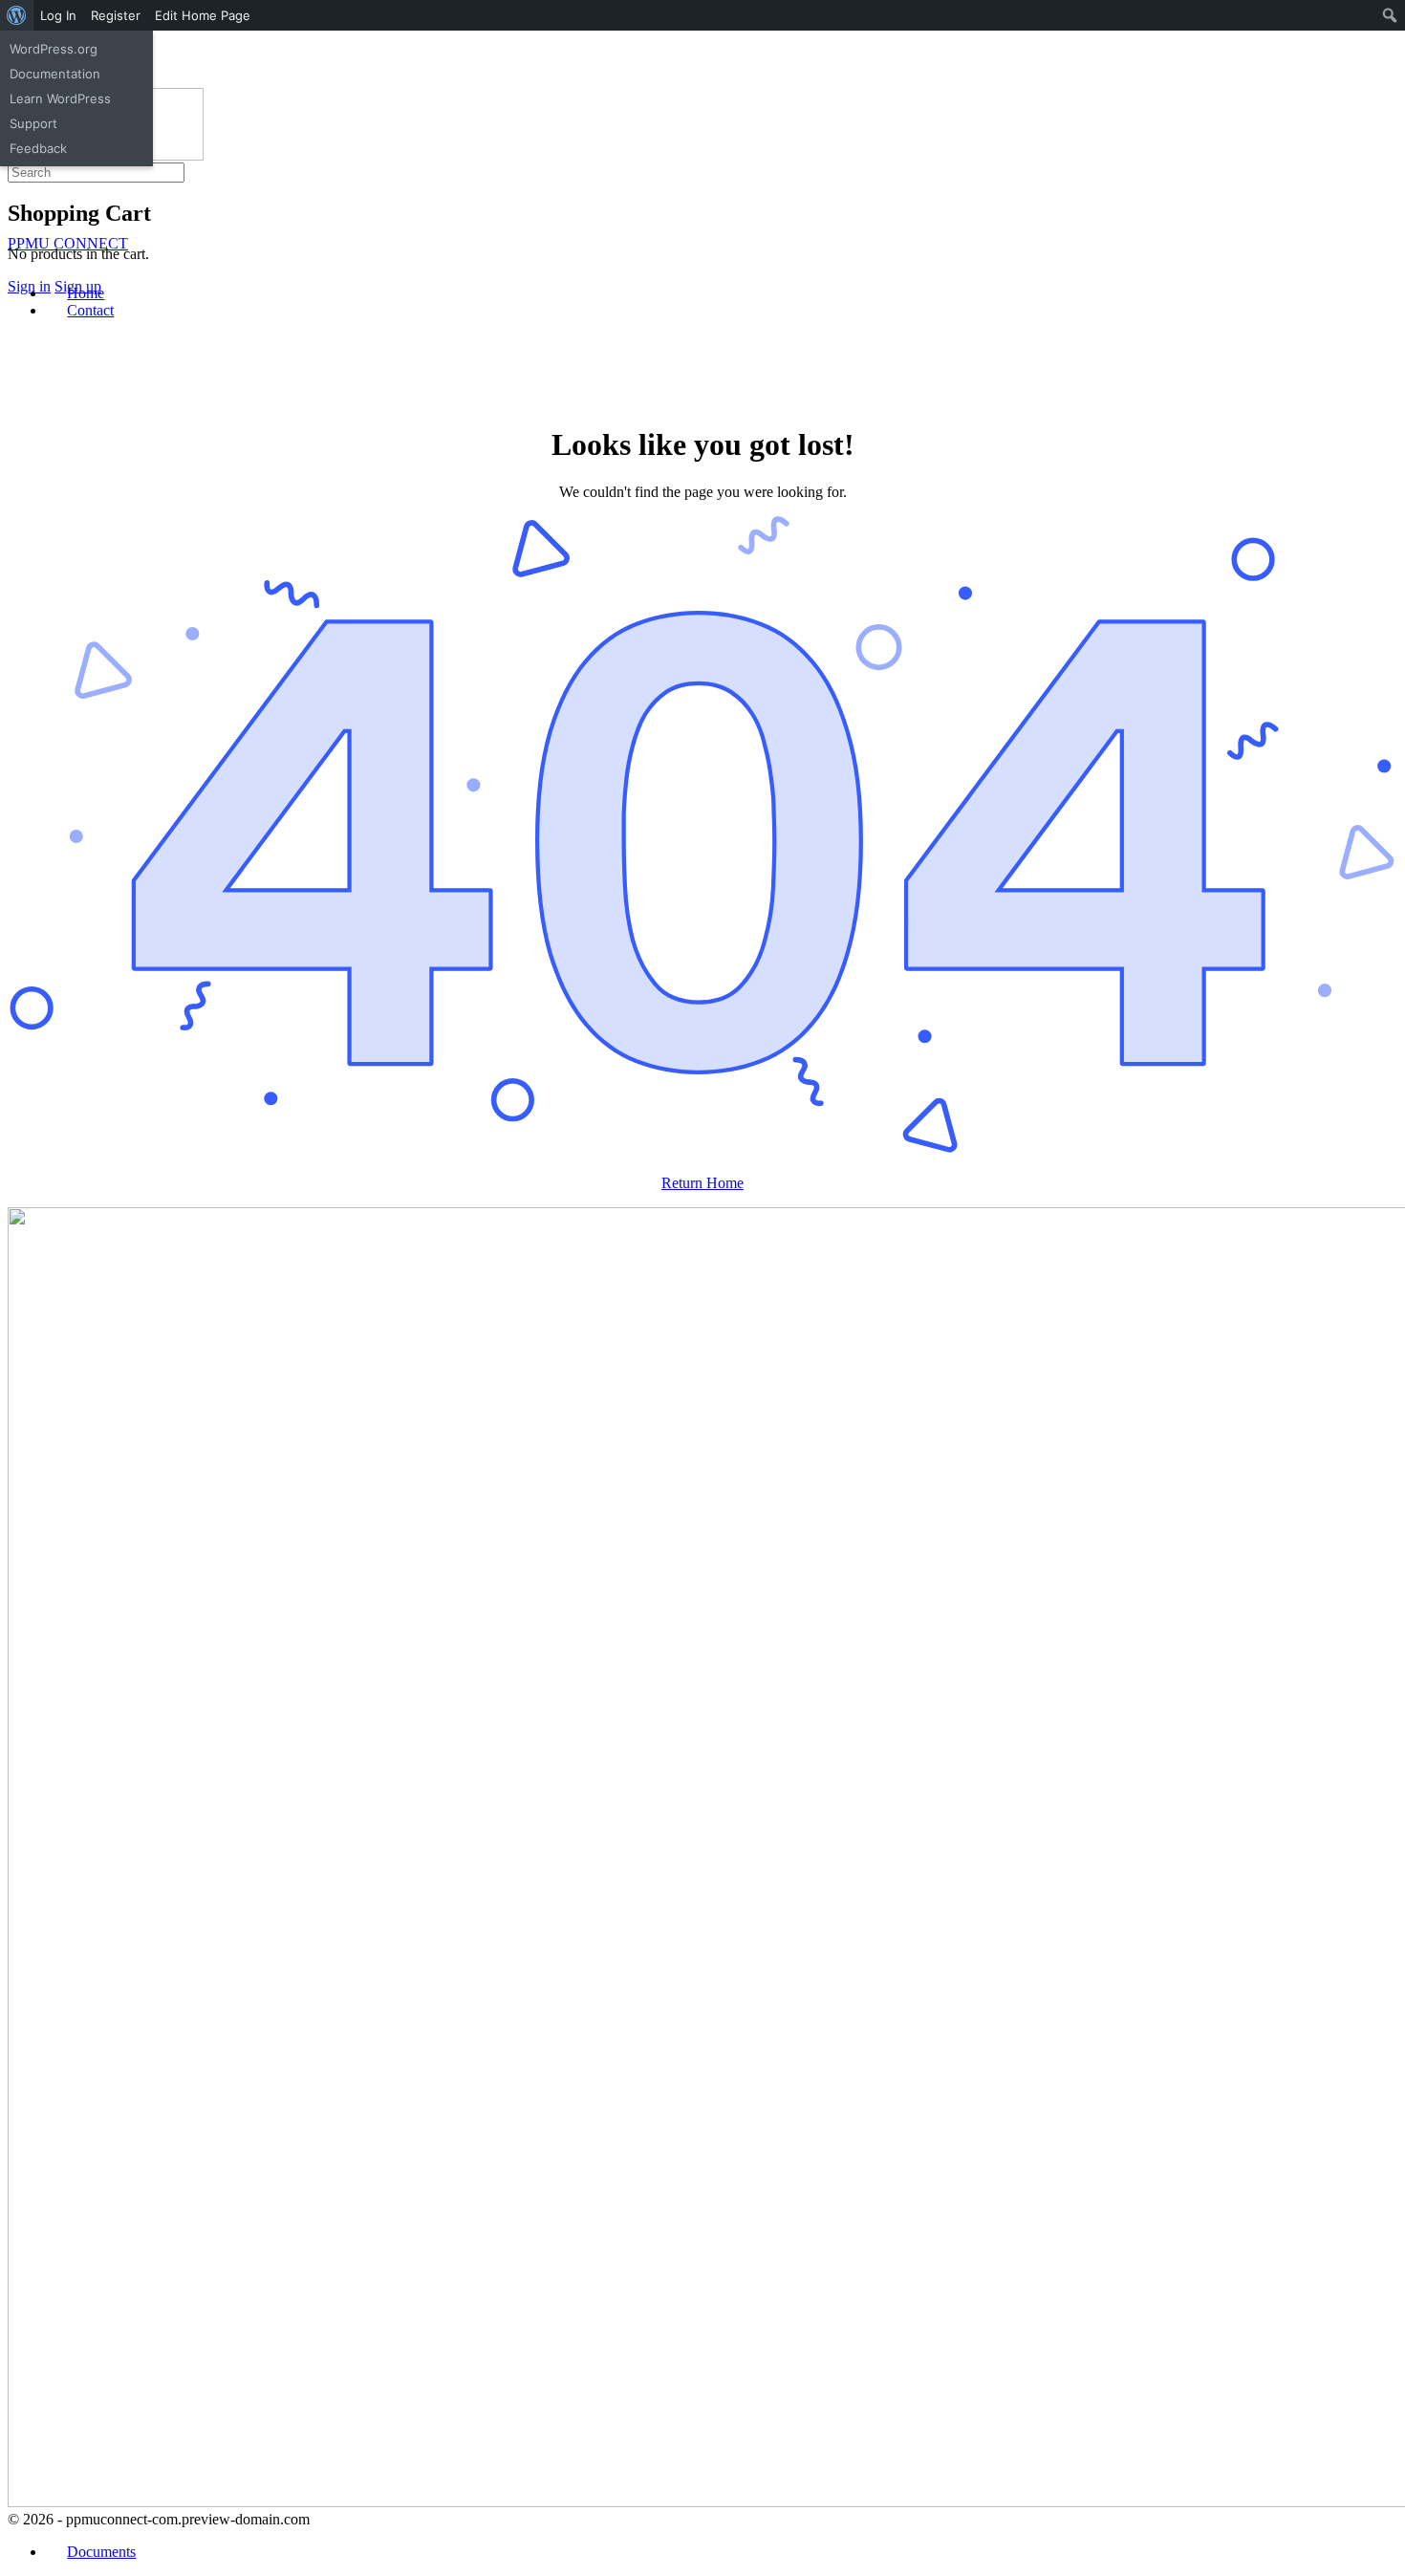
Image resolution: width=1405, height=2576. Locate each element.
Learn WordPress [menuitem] (60, 98)
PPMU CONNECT (68, 243)
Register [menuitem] (116, 15)
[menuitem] (17, 15)
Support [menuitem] (33, 123)
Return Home (702, 1183)
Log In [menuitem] (58, 15)
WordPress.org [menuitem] (54, 49)
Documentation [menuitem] (55, 74)
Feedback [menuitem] (38, 148)
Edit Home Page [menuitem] (203, 15)
